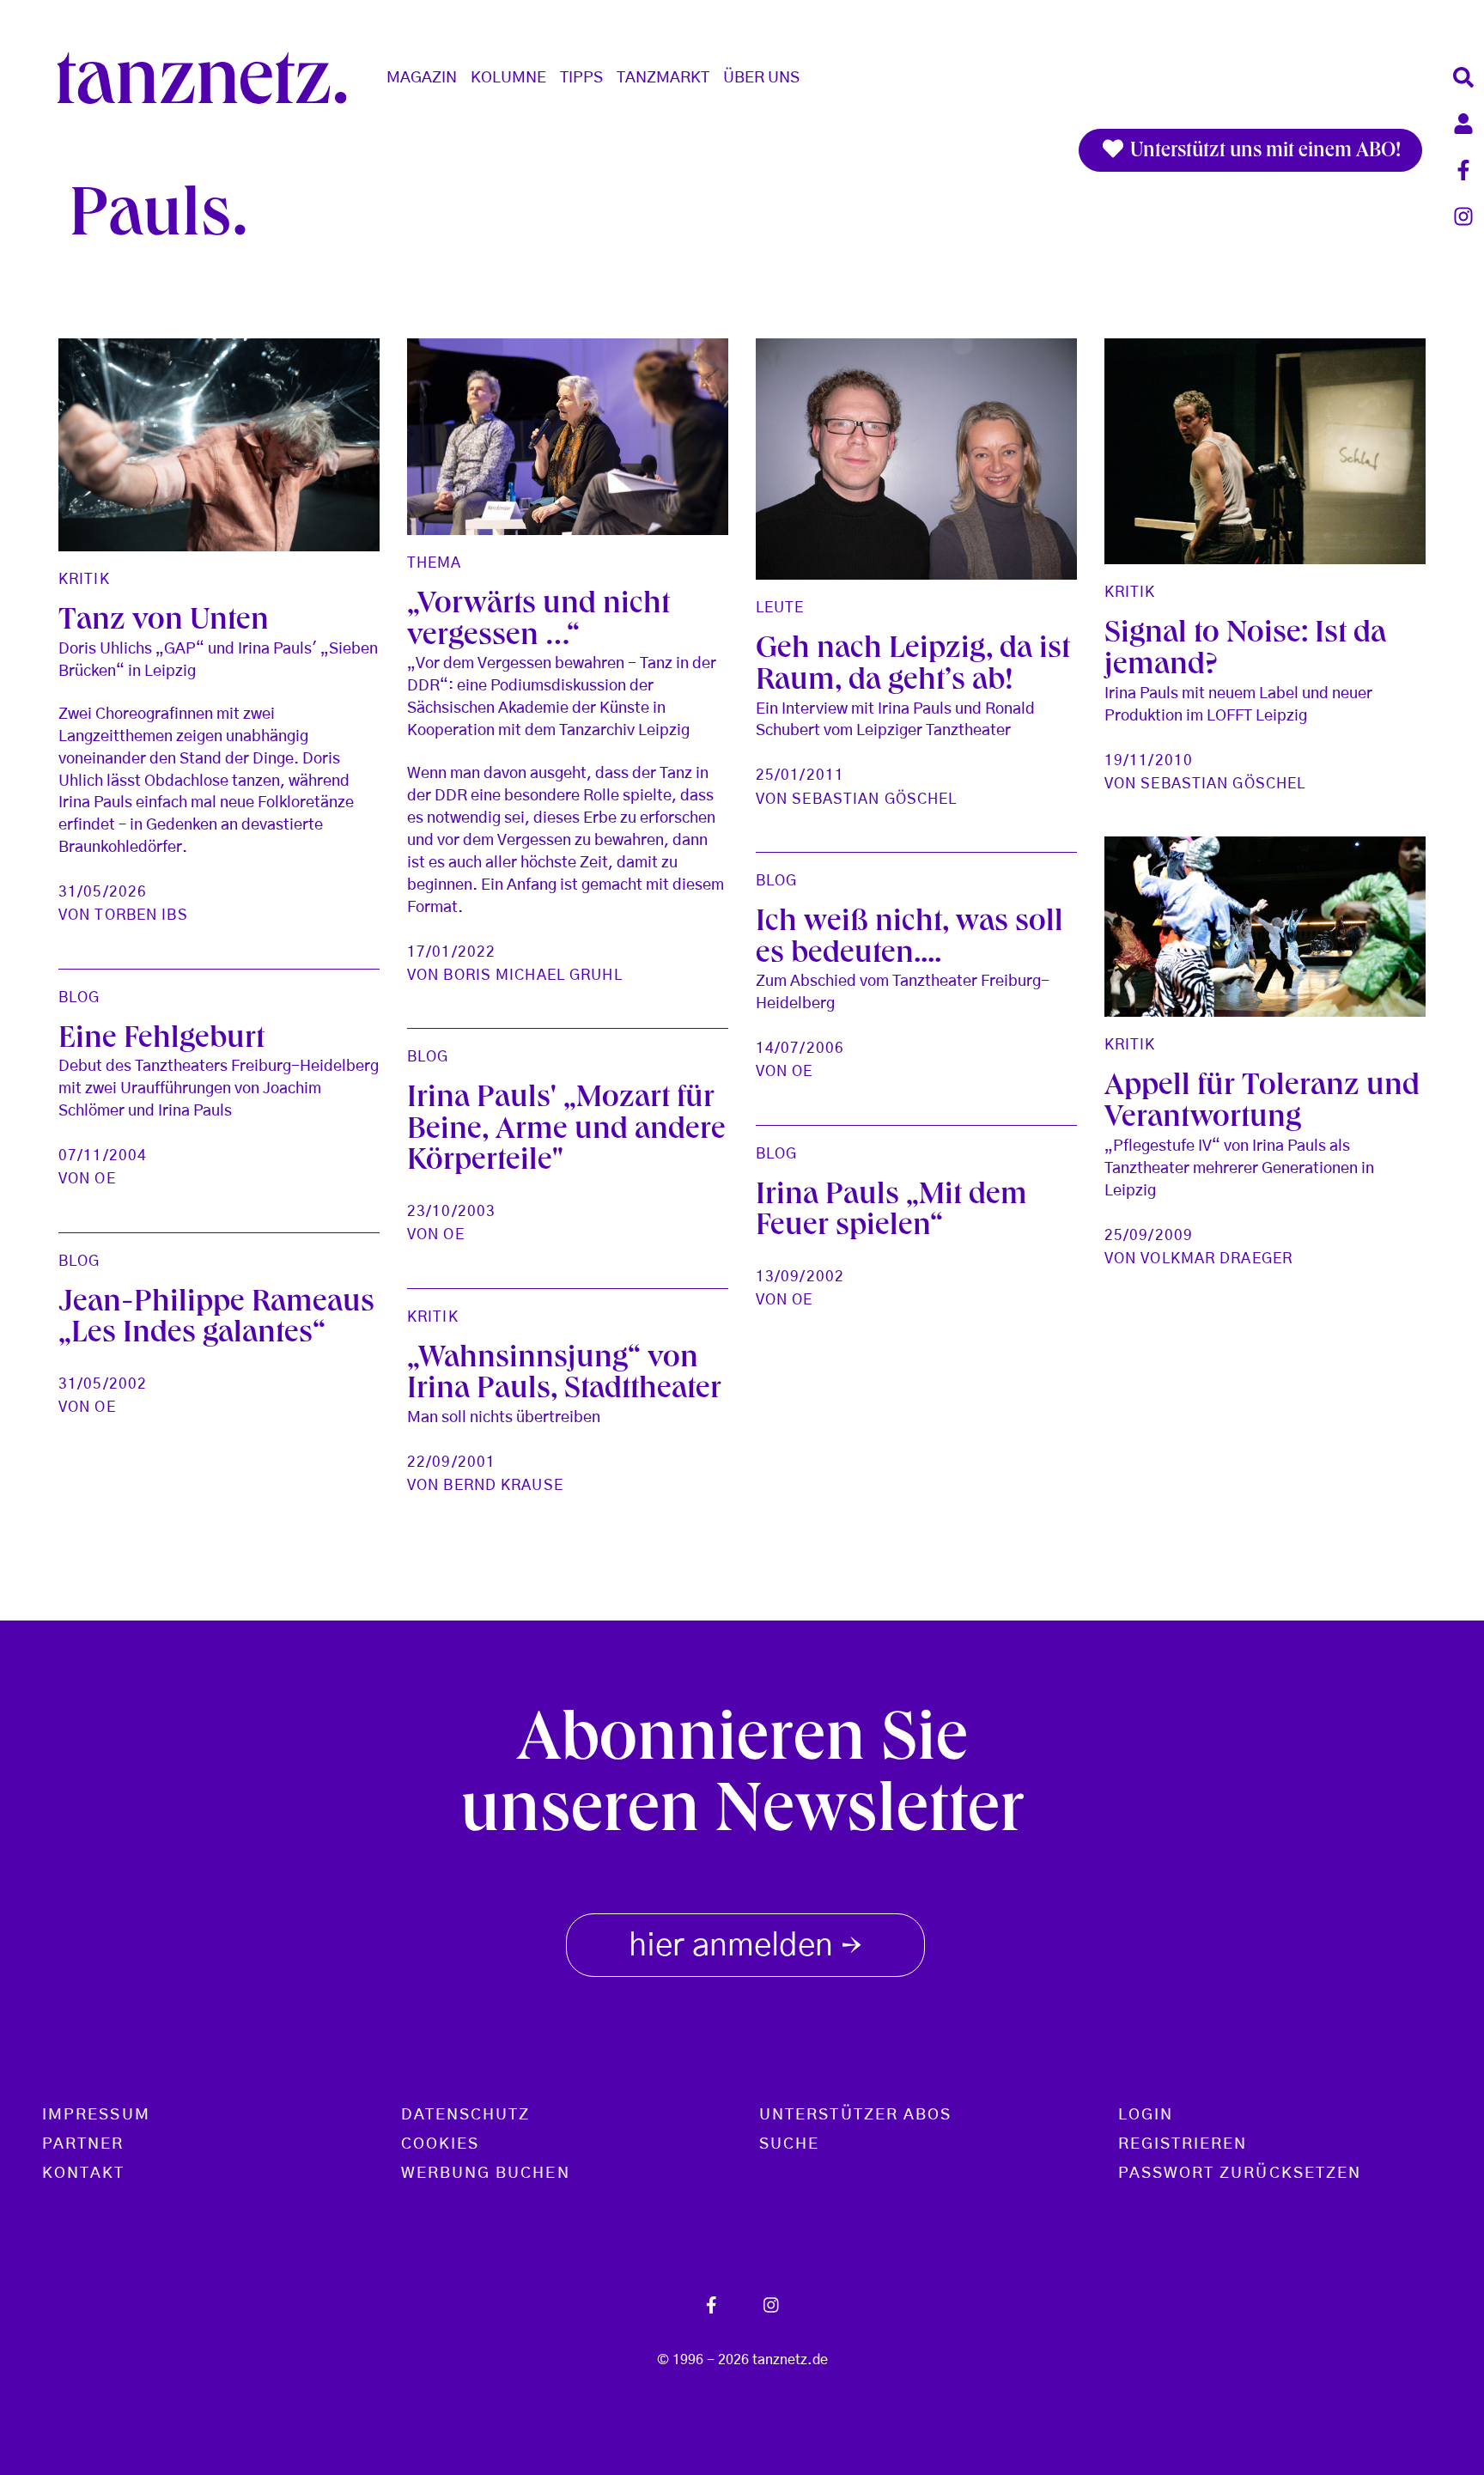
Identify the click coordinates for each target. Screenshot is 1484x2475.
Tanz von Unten (164, 622)
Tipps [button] (581, 78)
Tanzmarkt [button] (663, 78)
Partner (83, 2144)
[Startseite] (209, 78)
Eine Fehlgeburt (161, 1040)
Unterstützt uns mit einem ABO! (1263, 152)
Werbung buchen (486, 2174)
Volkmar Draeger (1216, 1259)
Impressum (96, 2115)
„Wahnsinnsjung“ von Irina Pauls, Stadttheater (564, 1376)
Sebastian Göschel (874, 799)
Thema (435, 563)
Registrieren (1183, 2144)
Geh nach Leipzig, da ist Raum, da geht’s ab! (913, 666)
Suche (789, 2144)
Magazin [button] (422, 78)
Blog (776, 881)
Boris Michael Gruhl (532, 975)
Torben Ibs (141, 915)
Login (1146, 2115)
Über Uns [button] (761, 78)
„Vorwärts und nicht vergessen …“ (538, 622)
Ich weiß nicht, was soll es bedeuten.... (909, 940)
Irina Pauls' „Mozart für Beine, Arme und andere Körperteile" (566, 1131)
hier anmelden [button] (745, 1948)
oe (802, 1071)
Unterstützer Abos (855, 2115)
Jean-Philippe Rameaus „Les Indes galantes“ (216, 1320)
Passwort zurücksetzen (1240, 2174)
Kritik (84, 579)
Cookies (441, 2144)
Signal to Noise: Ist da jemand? (1245, 651)
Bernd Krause (503, 1485)
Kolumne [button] (508, 78)
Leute (780, 608)
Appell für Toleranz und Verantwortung (1262, 1104)
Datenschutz (466, 2115)
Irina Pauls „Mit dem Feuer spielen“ (891, 1213)
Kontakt (84, 2174)
